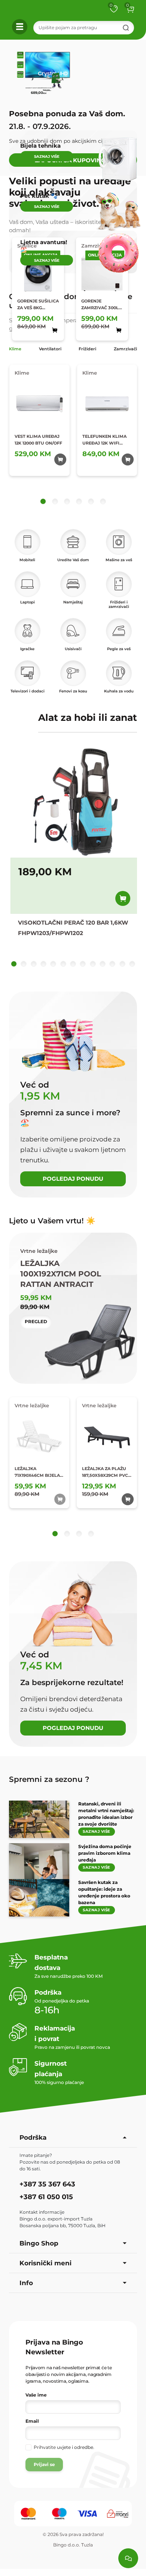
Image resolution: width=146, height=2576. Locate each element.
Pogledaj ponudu (73, 1179)
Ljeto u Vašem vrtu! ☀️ (52, 1221)
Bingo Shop (39, 2243)
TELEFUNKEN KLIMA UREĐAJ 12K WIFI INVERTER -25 (104, 440)
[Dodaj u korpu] (123, 898)
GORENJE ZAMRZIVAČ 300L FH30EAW (100, 305)
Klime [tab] (15, 349)
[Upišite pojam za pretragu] (126, 28)
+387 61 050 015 (46, 2197)
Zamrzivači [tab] (125, 349)
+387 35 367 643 (47, 2184)
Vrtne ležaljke (32, 1405)
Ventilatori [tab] (50, 349)
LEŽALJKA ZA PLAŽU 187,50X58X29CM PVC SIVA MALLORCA (105, 1472)
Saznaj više (97, 1831)
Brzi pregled (47, 323)
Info (26, 2283)
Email (32, 2421)
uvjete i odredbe (75, 2447)
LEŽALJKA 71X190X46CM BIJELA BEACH (37, 1472)
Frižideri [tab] (87, 349)
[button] (130, 9)
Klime (22, 373)
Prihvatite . (64, 2447)
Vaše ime (36, 2395)
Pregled (36, 1321)
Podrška (33, 2137)
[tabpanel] (73, 434)
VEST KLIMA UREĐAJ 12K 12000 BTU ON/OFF (38, 440)
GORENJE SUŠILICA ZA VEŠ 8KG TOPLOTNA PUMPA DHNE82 (38, 305)
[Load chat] (128, 2558)
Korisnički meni (45, 2263)
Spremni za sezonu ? (49, 1779)
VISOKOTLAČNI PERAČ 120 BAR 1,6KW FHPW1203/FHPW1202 (73, 928)
